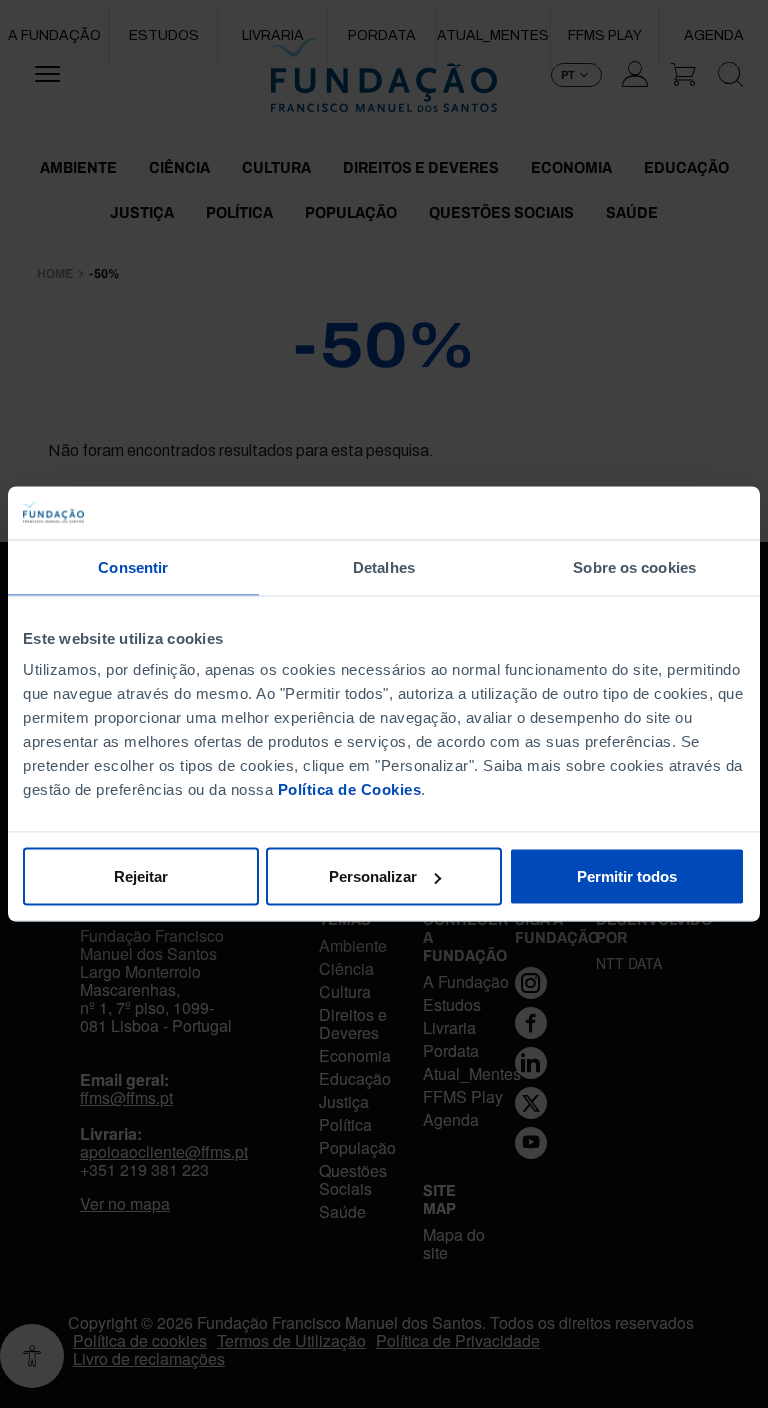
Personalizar (373, 876)
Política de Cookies (350, 789)
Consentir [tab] (133, 566)
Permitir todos (627, 876)
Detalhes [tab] (384, 566)
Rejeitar (141, 876)
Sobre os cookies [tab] (634, 566)
